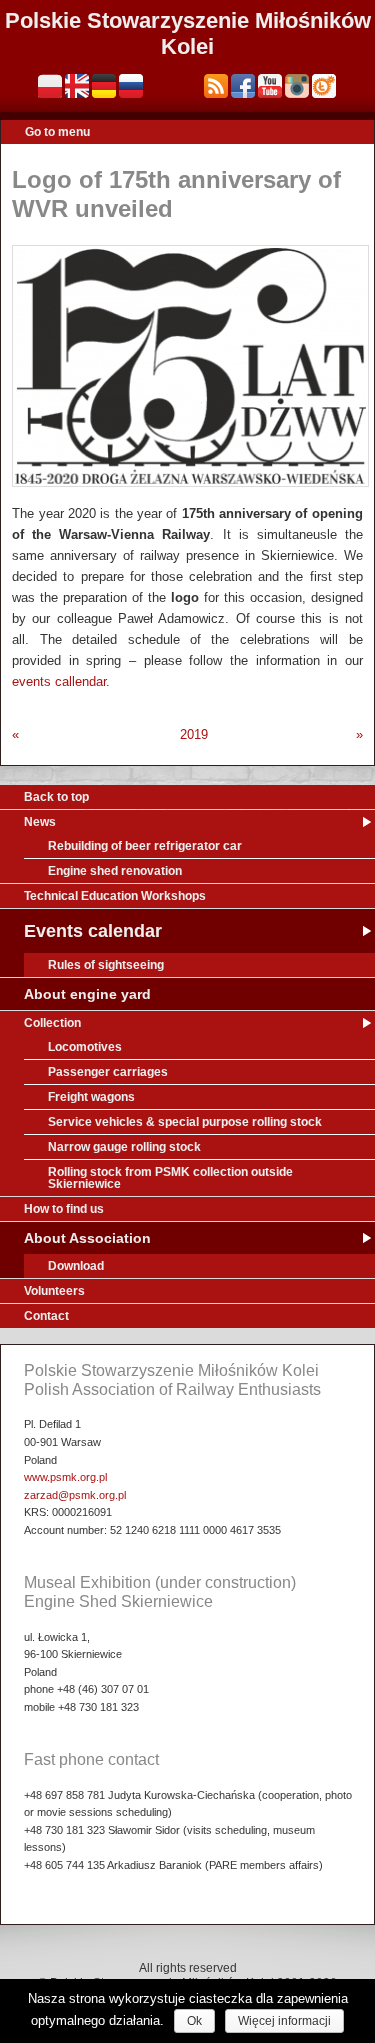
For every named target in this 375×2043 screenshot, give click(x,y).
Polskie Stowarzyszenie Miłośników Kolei (188, 33)
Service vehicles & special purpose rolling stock (185, 1122)
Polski (50, 86)
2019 (194, 734)
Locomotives (85, 1047)
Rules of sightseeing (106, 965)
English (77, 86)
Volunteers (54, 1291)
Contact (46, 1316)
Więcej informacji (284, 2021)
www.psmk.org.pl (65, 1477)
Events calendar (93, 931)
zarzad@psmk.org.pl (75, 1495)
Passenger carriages (108, 1072)
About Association (87, 1238)
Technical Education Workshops (115, 896)
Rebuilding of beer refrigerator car (145, 846)
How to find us (64, 1209)
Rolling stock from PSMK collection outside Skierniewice (170, 1178)
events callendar (59, 681)
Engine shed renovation (115, 871)
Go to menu (57, 132)
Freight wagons (91, 1097)
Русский (131, 86)
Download (76, 1266)
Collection (52, 1023)
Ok (194, 2021)
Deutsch (104, 86)
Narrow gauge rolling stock (124, 1147)
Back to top (56, 797)
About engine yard (87, 994)
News (40, 822)
